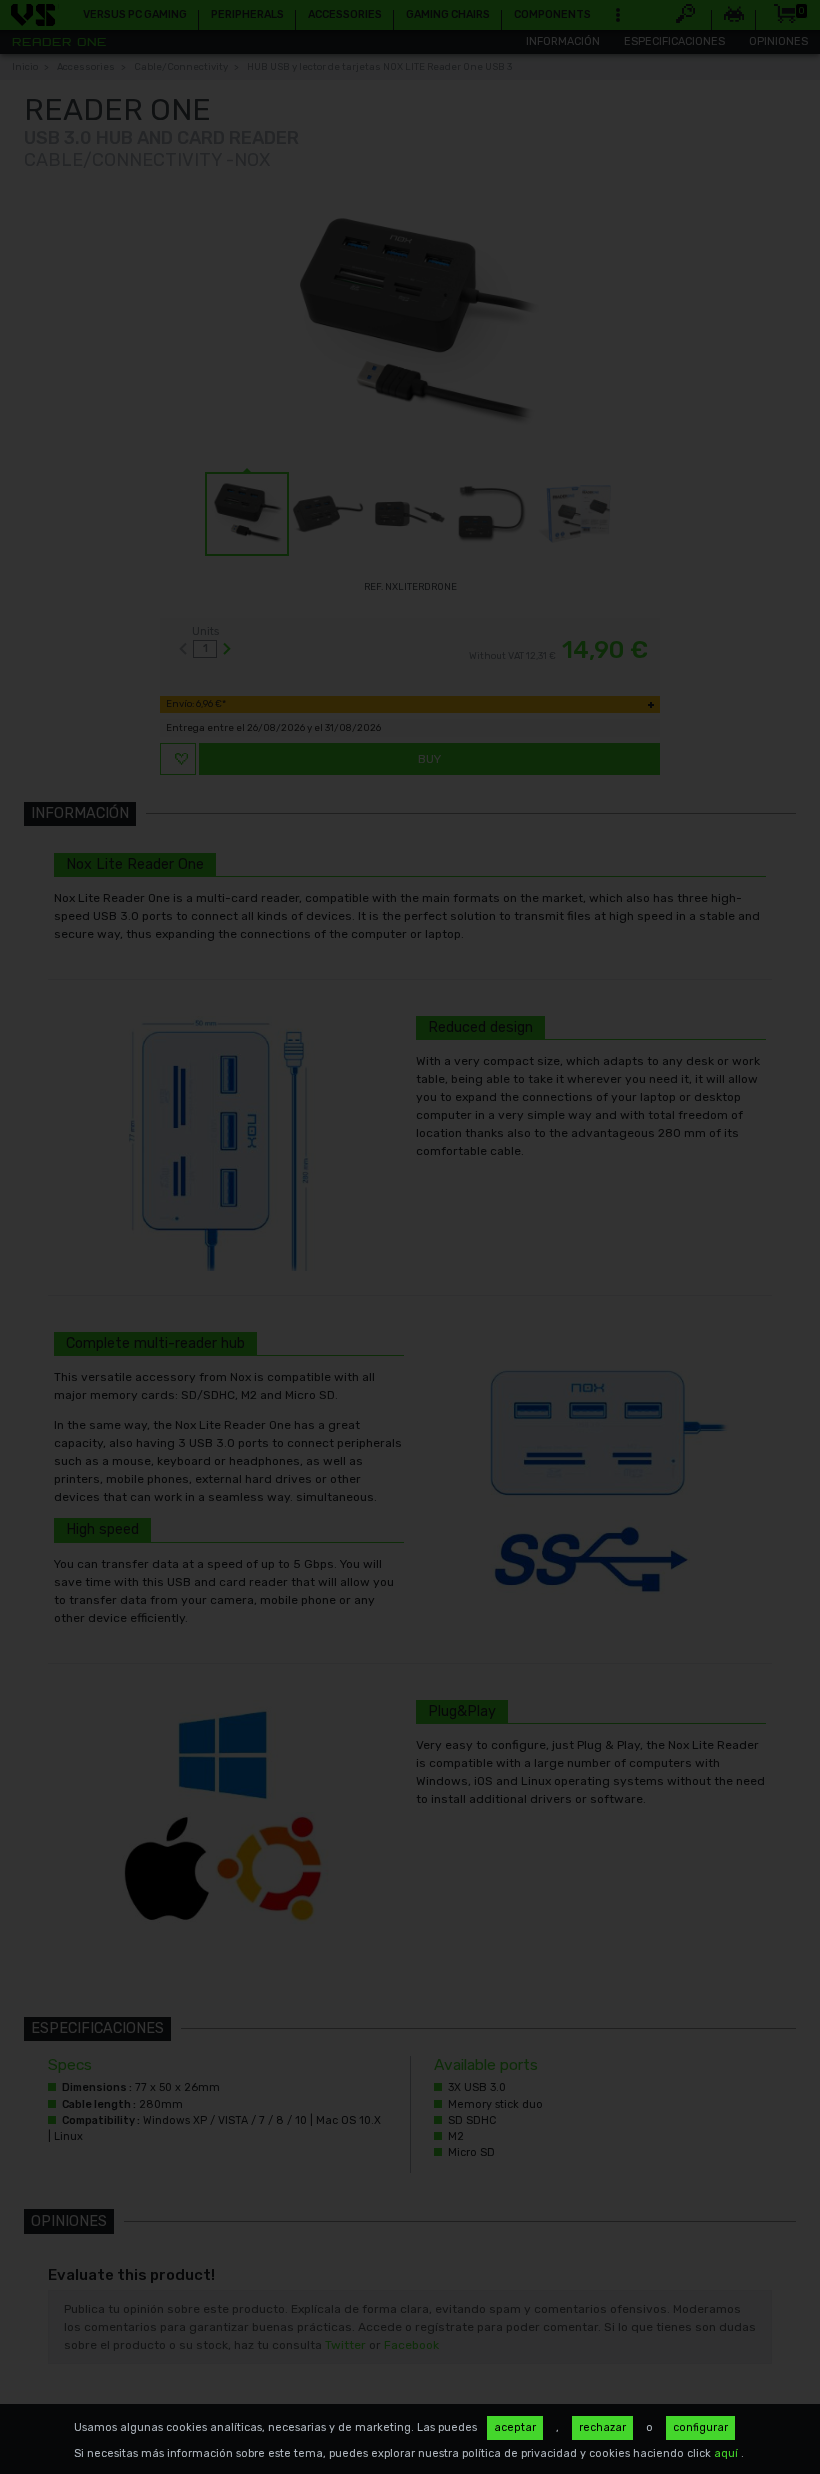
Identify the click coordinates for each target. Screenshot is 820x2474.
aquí (727, 2453)
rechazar (602, 2427)
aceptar (515, 2427)
